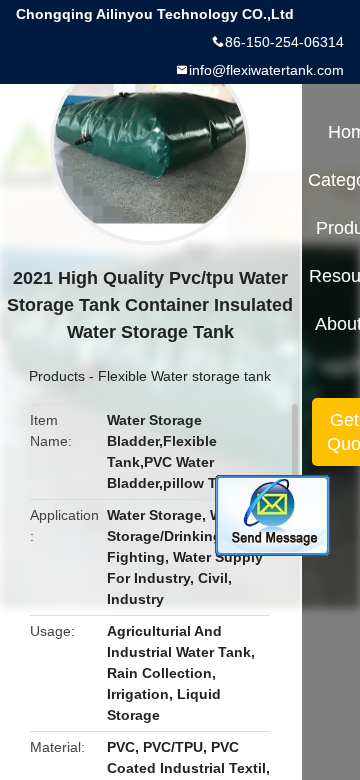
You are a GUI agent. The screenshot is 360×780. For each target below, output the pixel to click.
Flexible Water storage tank (184, 376)
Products (57, 376)
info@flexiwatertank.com (266, 70)
